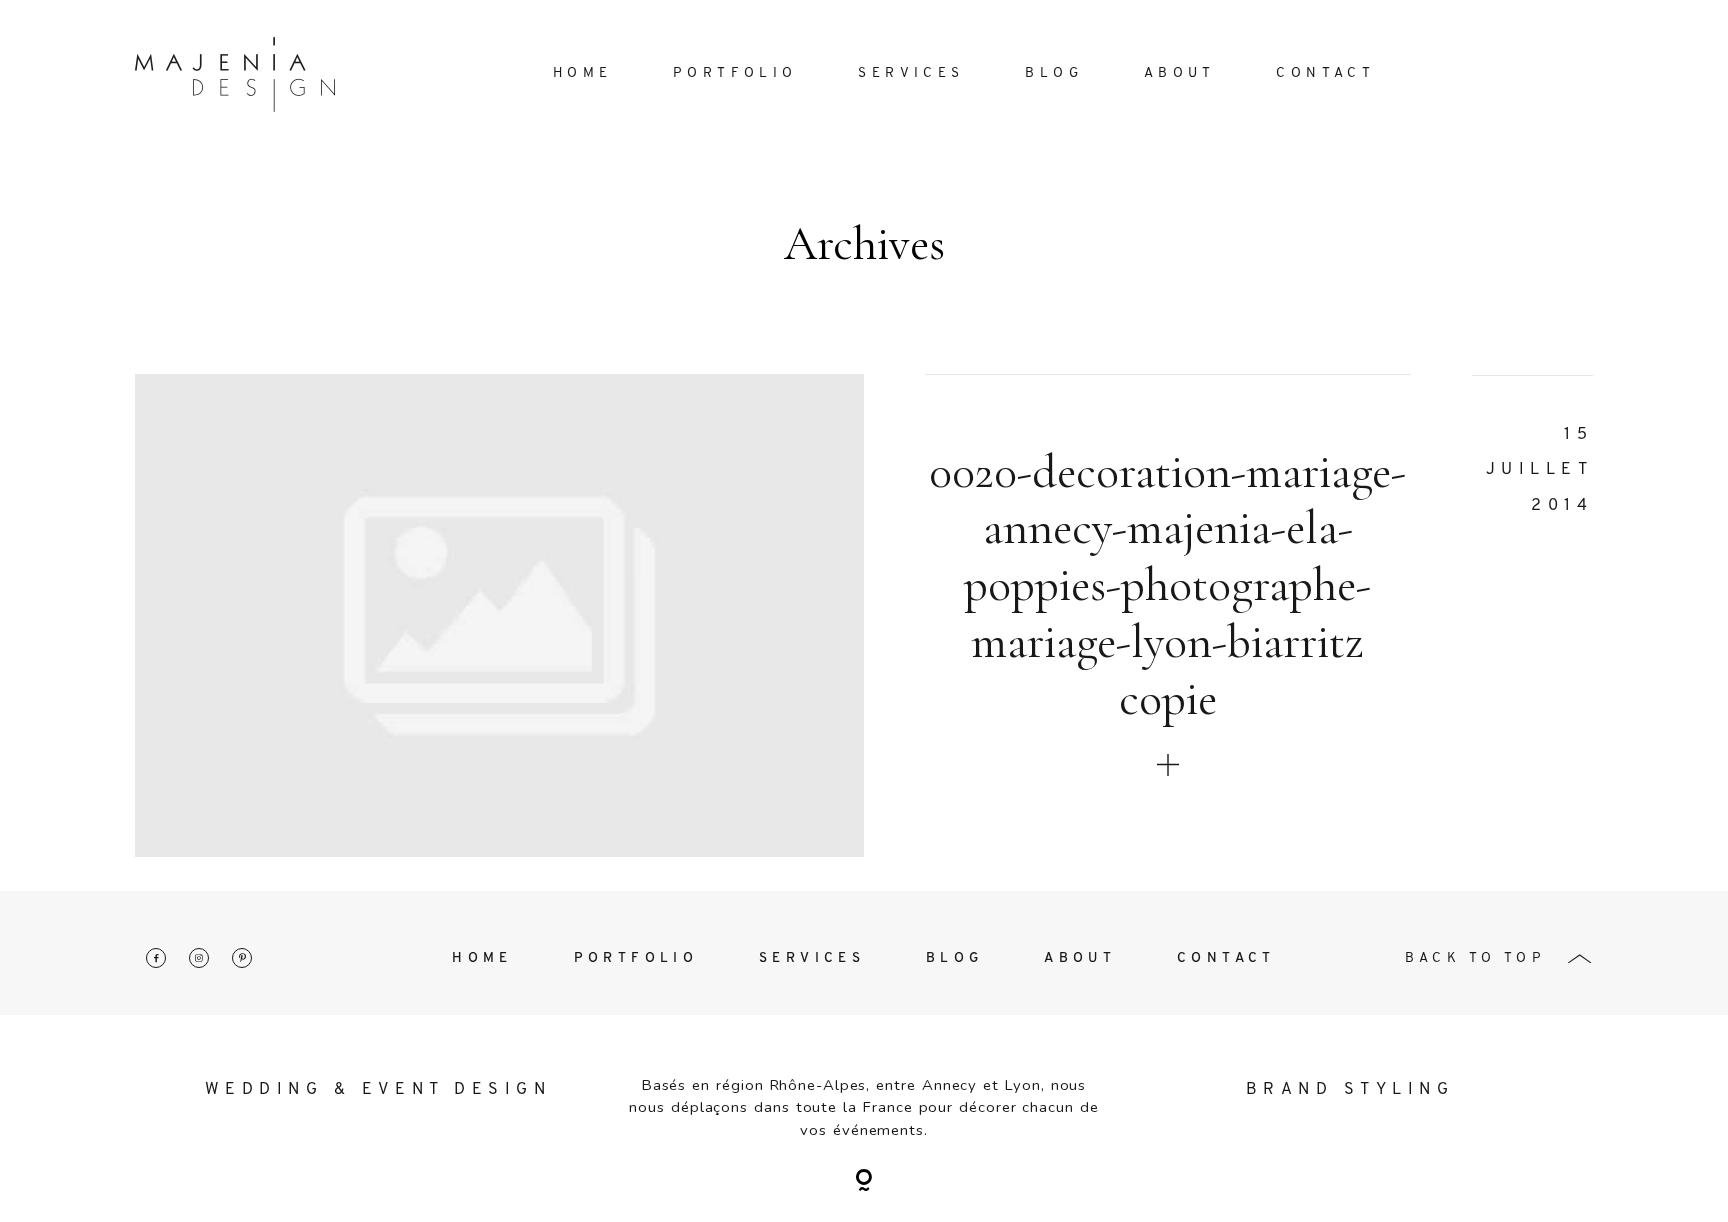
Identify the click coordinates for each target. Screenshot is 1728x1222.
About (1180, 73)
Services (911, 73)
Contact (1325, 73)
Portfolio (735, 73)
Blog (1054, 73)
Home (583, 73)
